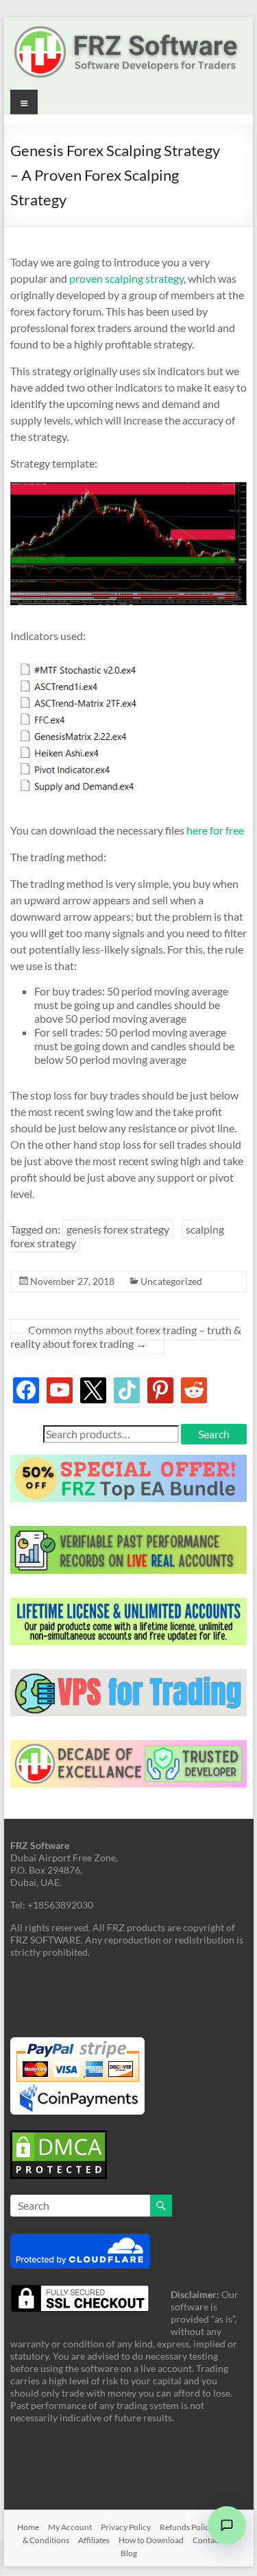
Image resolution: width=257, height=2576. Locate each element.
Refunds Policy (186, 2526)
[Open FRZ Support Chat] (227, 2525)
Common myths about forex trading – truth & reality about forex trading (126, 1337)
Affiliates (94, 2539)
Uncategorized (171, 1281)
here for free (215, 830)
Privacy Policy (126, 2526)
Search (214, 1434)
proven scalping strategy (126, 278)
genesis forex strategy (118, 1229)
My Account (70, 2526)
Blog (129, 2552)
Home (28, 2526)
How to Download (151, 2539)
